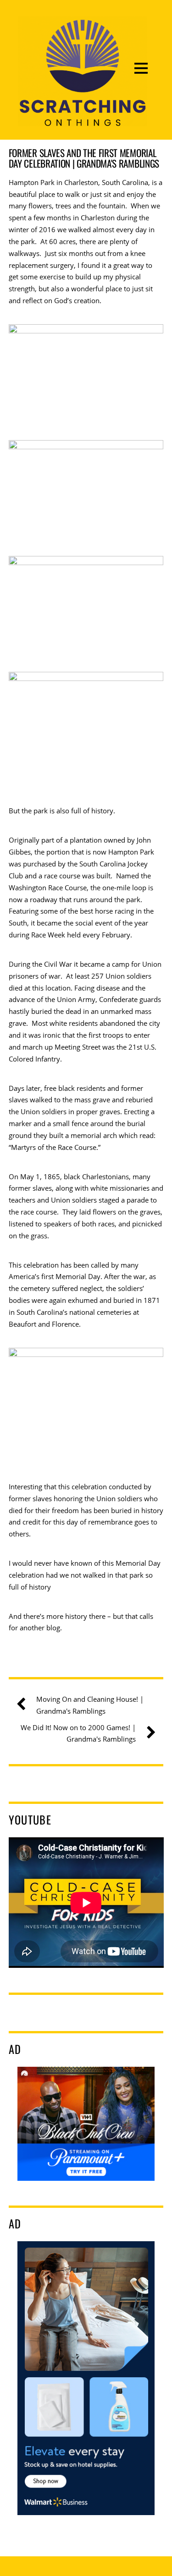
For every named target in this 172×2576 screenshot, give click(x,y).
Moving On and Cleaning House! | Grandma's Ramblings (90, 1705)
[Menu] (141, 68)
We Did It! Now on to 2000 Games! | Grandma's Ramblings (78, 1733)
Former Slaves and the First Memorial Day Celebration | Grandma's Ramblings (84, 158)
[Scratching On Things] (83, 120)
